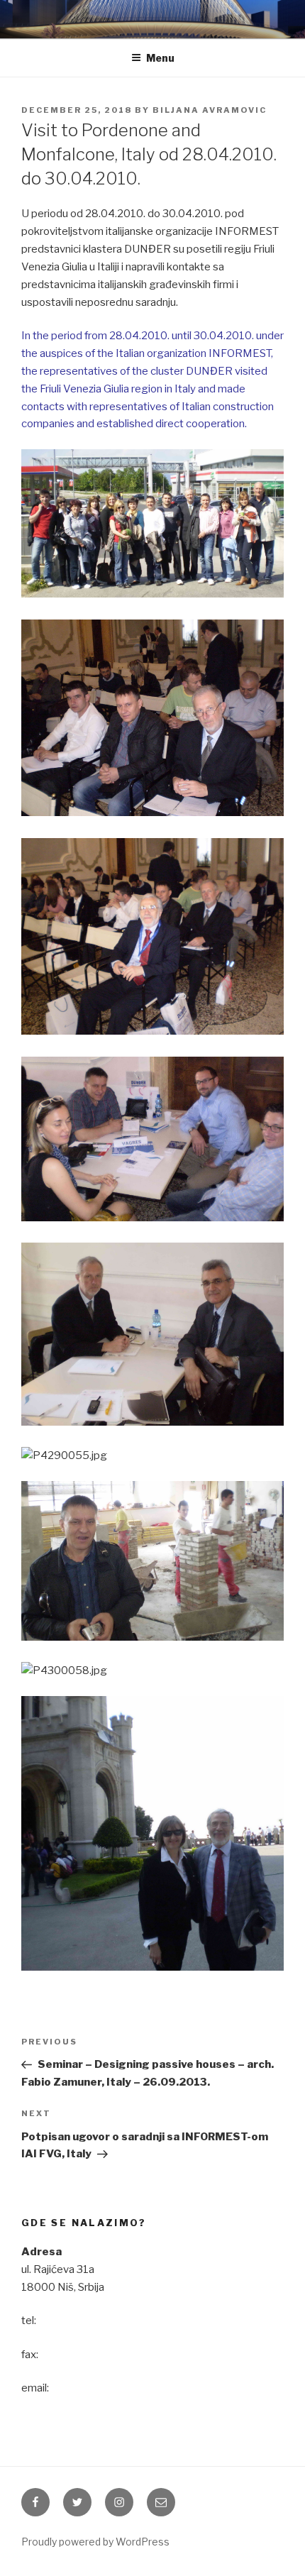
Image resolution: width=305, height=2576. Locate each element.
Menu (160, 58)
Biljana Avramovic (210, 110)
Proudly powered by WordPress (95, 2542)
